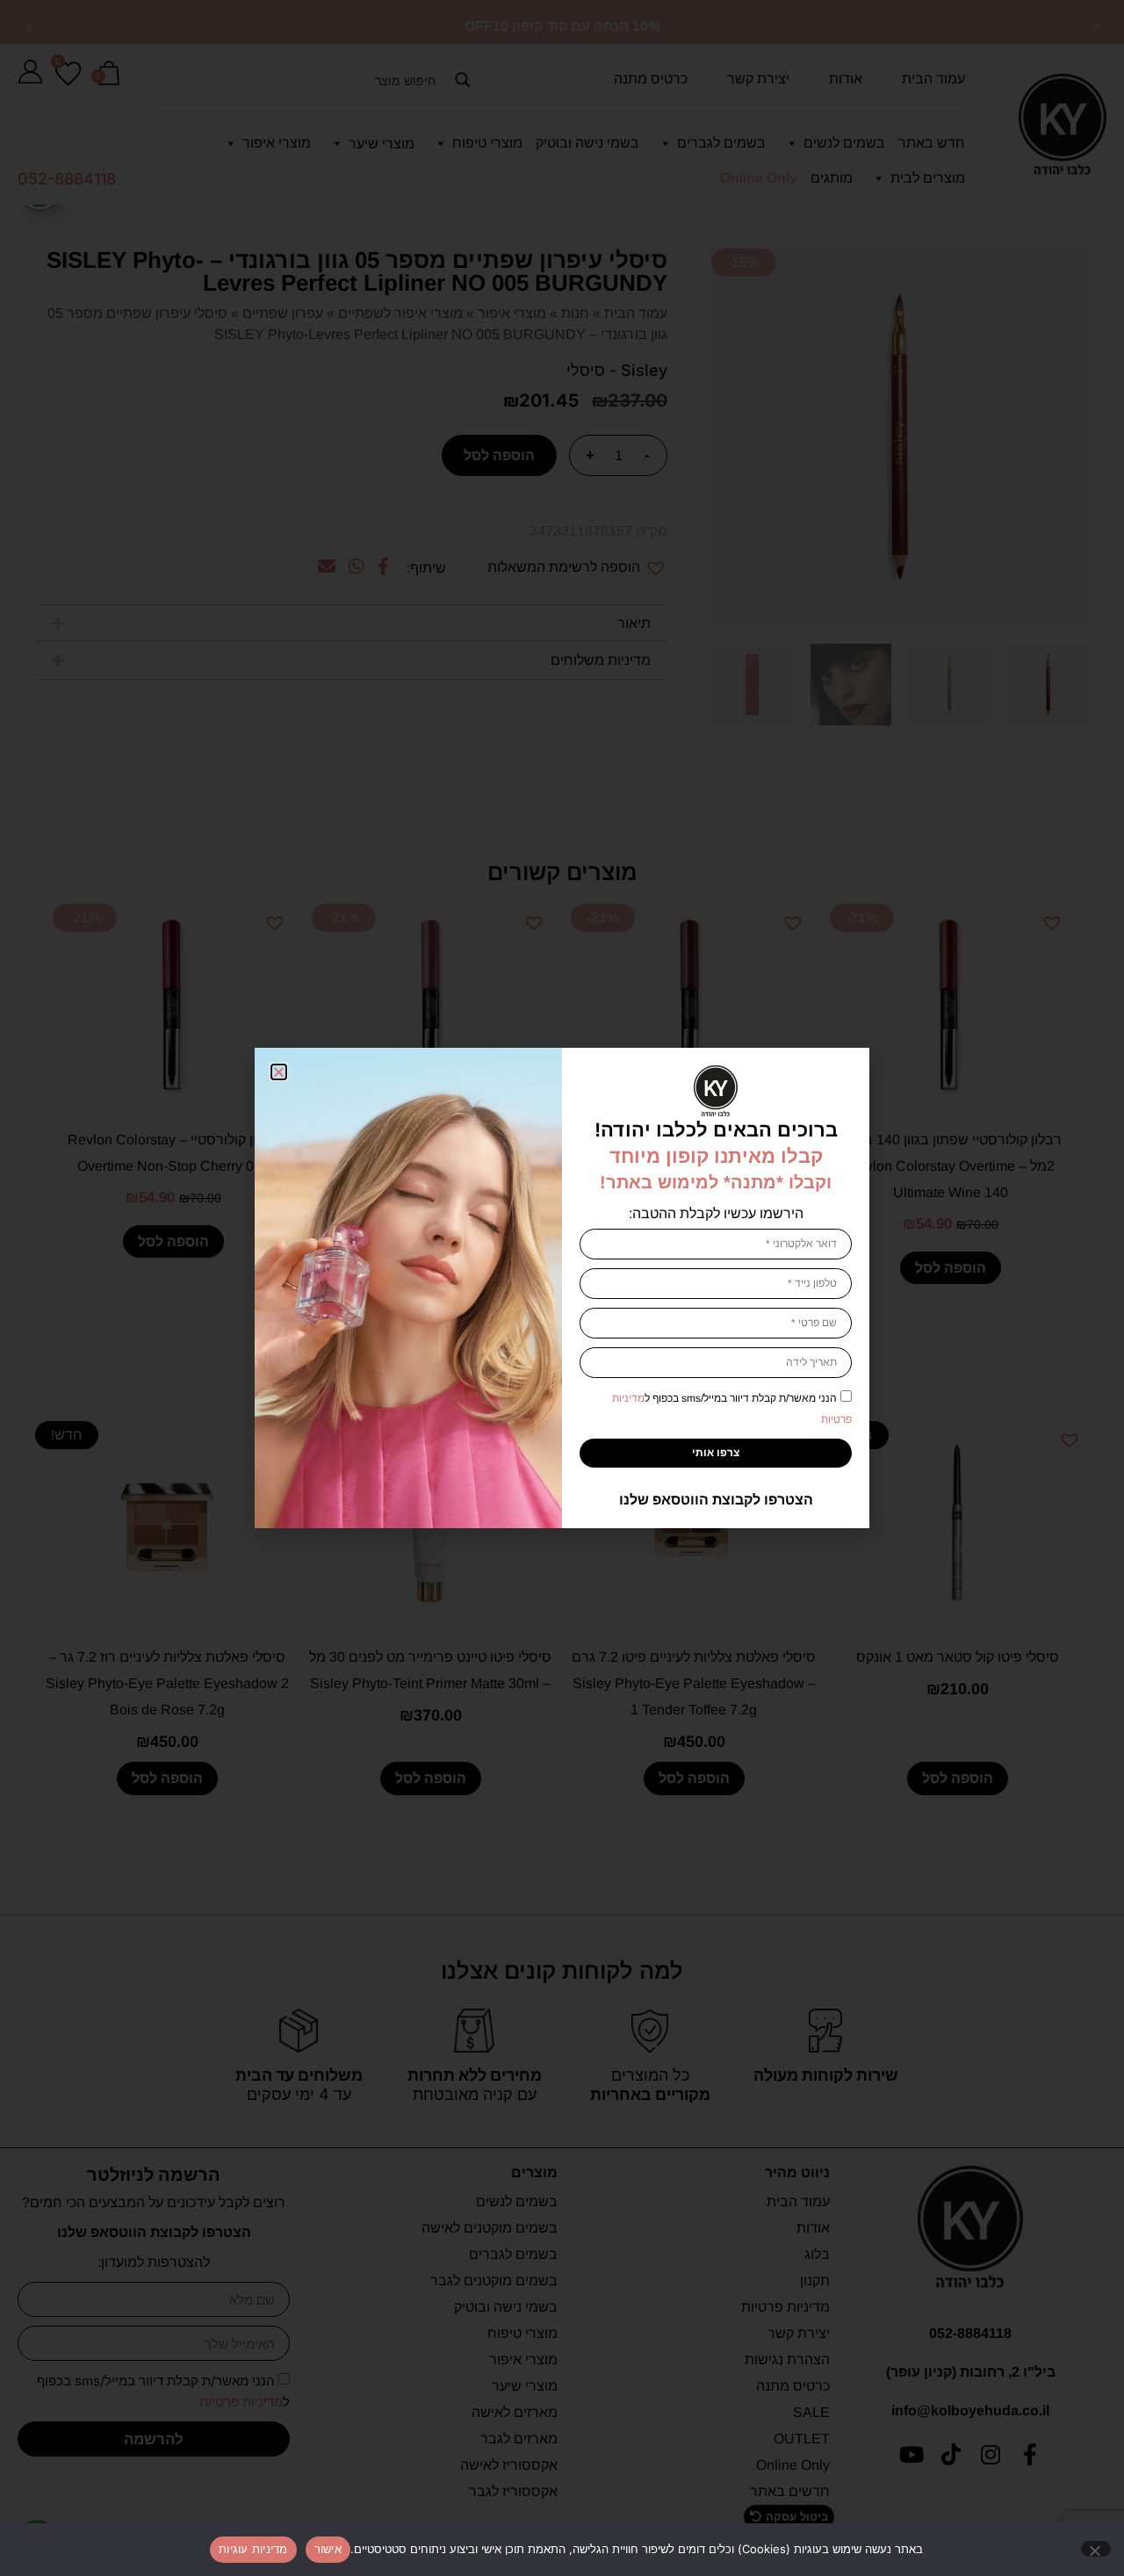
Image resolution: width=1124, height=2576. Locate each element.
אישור (328, 2549)
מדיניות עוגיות (253, 2549)
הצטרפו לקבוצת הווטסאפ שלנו (716, 1500)
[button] (279, 1072)
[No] (1096, 2549)
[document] (562, 1288)
